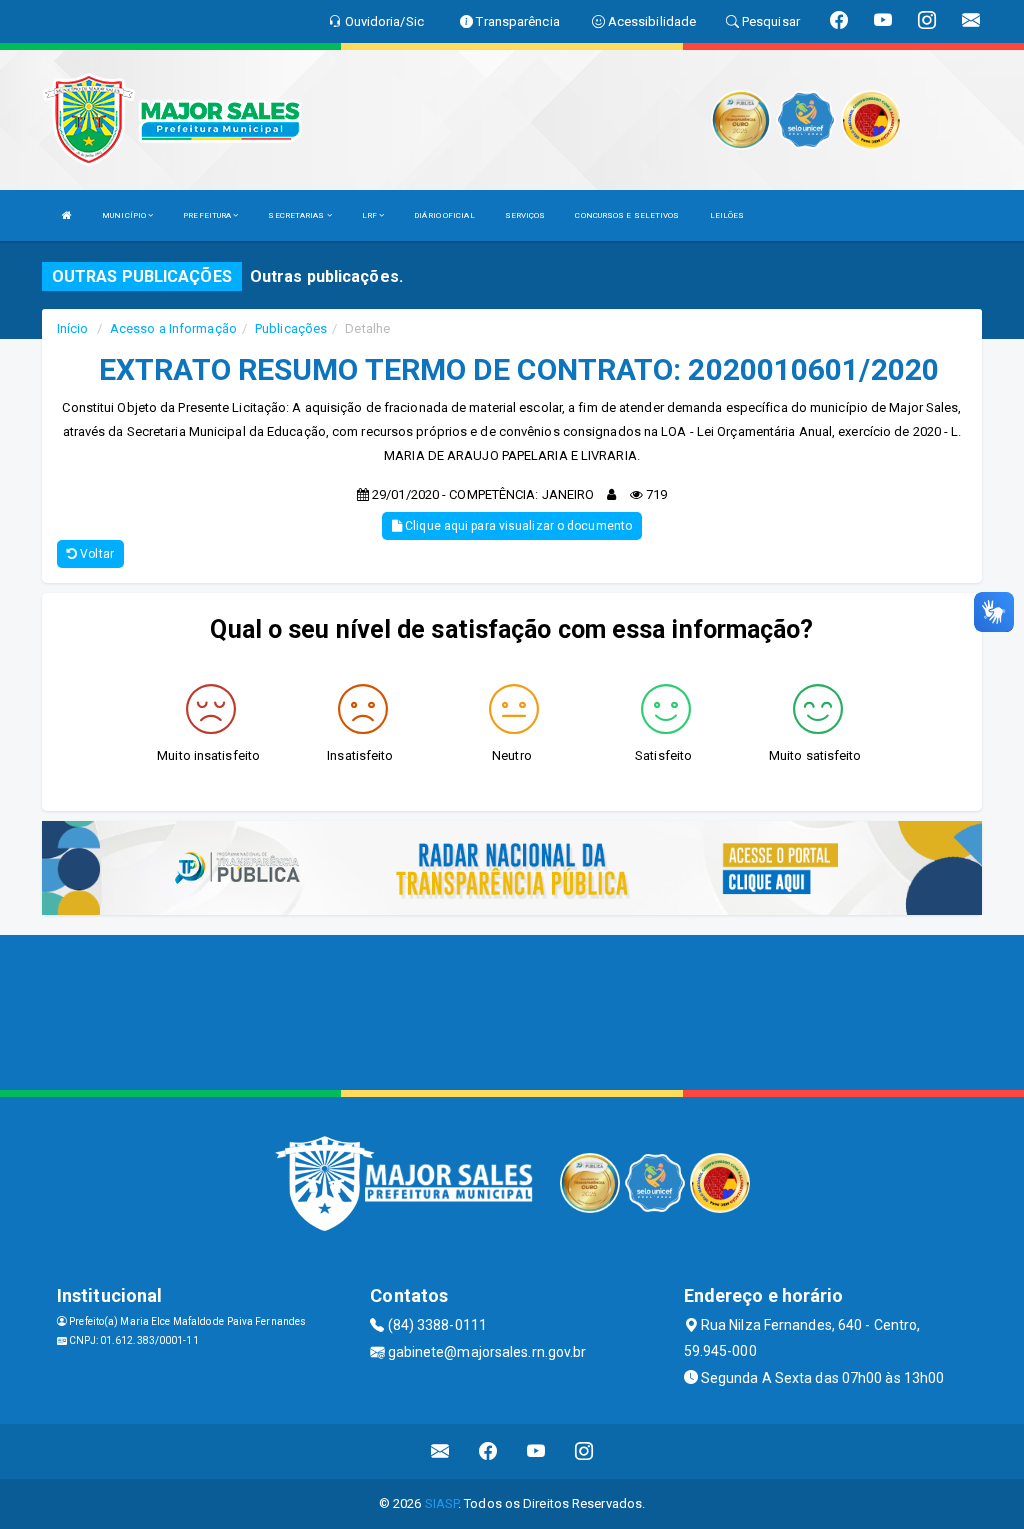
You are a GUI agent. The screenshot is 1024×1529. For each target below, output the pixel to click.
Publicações (291, 328)
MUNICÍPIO (125, 215)
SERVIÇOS (525, 215)
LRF (370, 215)
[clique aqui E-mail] (440, 1451)
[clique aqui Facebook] (488, 1451)
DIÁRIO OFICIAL (444, 215)
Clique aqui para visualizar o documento (517, 526)
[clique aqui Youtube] (536, 1451)
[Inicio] (67, 215)
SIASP (442, 1503)
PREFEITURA (208, 215)
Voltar (95, 554)
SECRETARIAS (297, 215)
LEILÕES (727, 215)
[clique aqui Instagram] (584, 1451)
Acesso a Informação (173, 328)
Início (73, 328)
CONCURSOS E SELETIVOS (627, 215)
